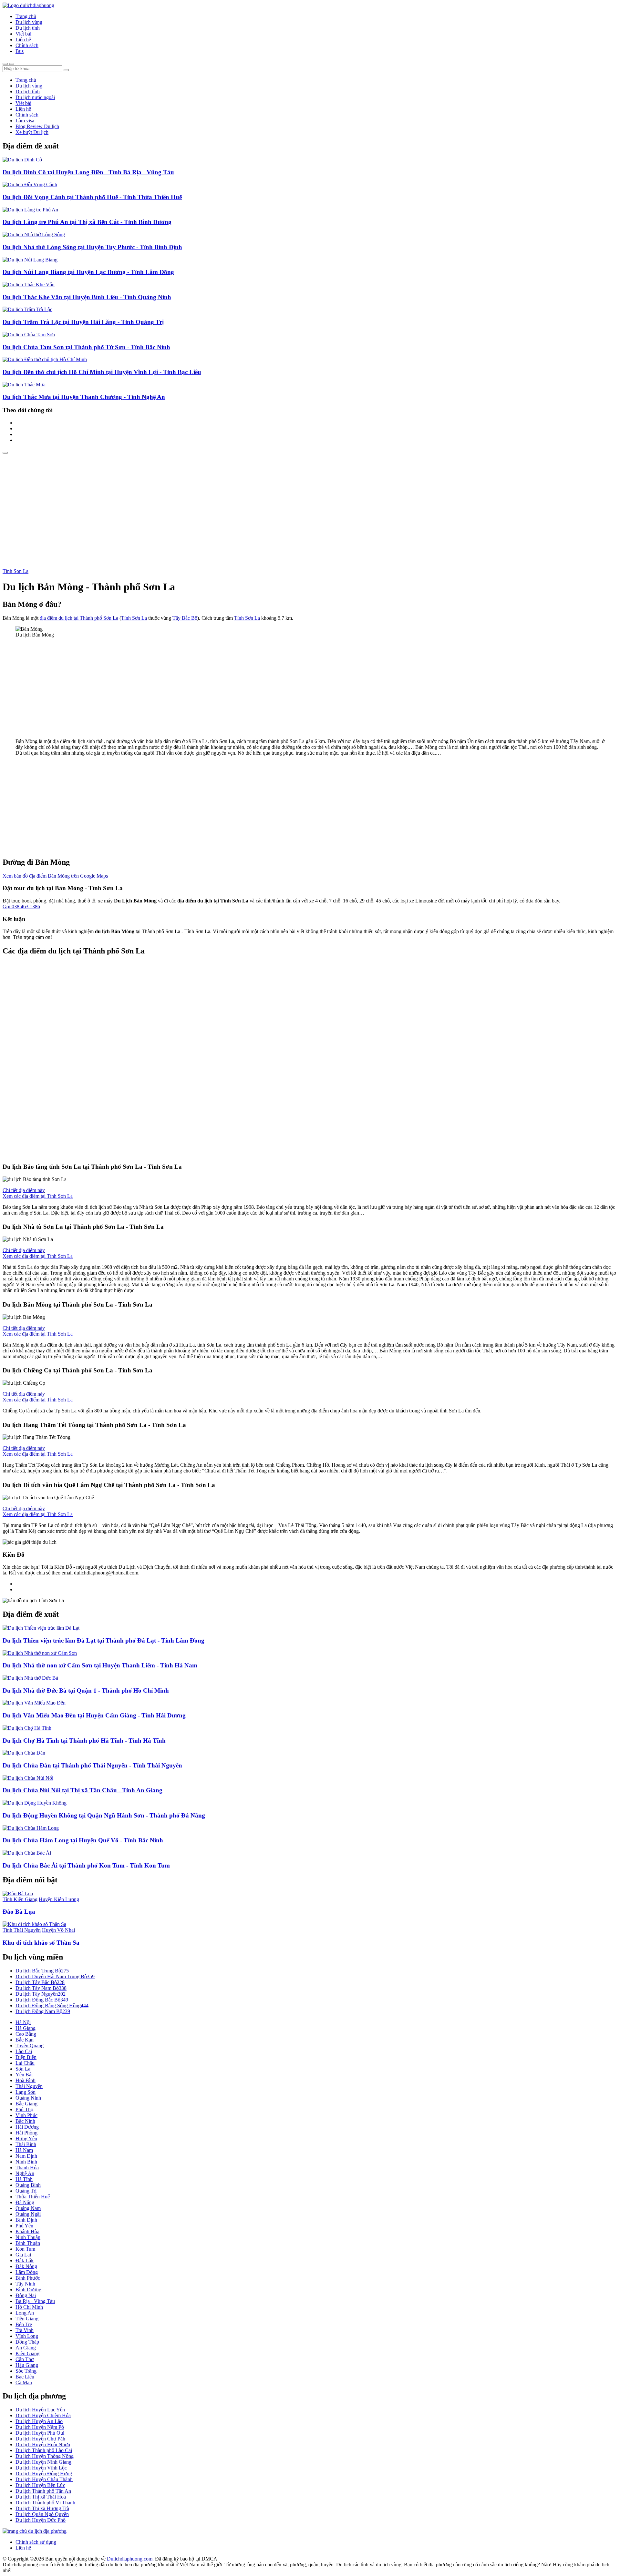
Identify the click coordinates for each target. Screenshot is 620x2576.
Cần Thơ (25, 2359)
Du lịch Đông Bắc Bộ (42, 2000)
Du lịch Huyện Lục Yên (40, 2410)
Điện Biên (26, 2057)
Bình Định (26, 2220)
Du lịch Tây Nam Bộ (41, 1988)
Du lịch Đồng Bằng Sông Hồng (52, 2006)
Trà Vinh (25, 2330)
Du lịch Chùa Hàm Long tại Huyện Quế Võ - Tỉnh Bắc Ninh (83, 1840)
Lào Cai (24, 2051)
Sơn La (23, 2069)
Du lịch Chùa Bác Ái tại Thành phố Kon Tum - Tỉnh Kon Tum (86, 1865)
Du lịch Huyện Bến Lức (40, 2485)
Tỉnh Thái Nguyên (22, 1930)
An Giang (26, 2348)
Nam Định (26, 2156)
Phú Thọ (24, 2109)
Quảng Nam (28, 2208)
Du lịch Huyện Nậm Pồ (40, 2427)
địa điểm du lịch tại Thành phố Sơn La (79, 618)
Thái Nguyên (29, 2086)
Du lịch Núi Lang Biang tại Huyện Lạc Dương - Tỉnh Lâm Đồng (88, 272)
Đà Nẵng (25, 2202)
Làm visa (25, 121)
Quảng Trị (26, 2191)
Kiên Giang (27, 2353)
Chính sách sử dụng (36, 2542)
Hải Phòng (26, 2133)
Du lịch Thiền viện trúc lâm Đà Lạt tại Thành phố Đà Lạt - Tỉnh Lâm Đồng (103, 1640)
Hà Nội (23, 2022)
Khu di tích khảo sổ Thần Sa (41, 1943)
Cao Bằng (26, 2034)
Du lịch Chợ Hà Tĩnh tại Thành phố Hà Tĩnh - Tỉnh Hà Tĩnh (84, 1741)
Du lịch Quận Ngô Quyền (42, 2514)
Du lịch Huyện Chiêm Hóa (43, 2415)
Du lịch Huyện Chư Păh (40, 2439)
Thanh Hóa (27, 2168)
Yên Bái (24, 2075)
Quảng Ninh (28, 2098)
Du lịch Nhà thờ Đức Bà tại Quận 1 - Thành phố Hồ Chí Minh (86, 1690)
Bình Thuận (28, 2243)
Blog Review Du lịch (37, 126)
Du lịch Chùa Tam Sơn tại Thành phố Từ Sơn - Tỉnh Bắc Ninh (86, 347)
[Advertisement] (310, 503)
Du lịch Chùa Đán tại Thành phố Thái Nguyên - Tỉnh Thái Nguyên (92, 1765)
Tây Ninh (25, 2284)
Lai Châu (25, 2063)
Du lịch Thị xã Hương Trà (42, 2508)
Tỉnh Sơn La (15, 571)
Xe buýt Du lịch (32, 132)
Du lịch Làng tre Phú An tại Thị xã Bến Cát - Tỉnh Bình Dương (87, 222)
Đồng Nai (26, 2295)
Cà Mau (24, 2383)
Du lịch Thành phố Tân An (43, 2491)
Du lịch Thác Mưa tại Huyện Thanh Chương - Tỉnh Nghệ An (84, 397)
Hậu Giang (27, 2365)
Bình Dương (28, 2290)
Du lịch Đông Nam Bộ (43, 2011)
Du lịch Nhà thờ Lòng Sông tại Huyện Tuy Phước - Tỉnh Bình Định (92, 247)
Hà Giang (26, 2028)
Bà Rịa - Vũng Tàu (35, 2301)
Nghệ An (25, 2173)
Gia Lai (23, 2255)
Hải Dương (27, 2127)
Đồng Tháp (27, 2342)
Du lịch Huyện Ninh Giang (43, 2462)
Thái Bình (26, 2144)
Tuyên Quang (30, 2046)
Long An (25, 2313)
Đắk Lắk (25, 2260)
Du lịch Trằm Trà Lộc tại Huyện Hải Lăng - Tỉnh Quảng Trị (83, 322)
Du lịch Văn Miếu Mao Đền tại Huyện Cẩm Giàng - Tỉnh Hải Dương (94, 1715)
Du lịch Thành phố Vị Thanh (45, 2503)
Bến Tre (24, 2324)
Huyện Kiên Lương (59, 1899)
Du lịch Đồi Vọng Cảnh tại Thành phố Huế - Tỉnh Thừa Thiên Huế (92, 197)
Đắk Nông (26, 2266)
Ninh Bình (26, 2162)
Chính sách (27, 45)
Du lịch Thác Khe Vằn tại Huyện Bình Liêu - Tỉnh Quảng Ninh (87, 297)
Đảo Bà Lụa (19, 1912)
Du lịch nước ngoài (35, 97)
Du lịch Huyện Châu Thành (44, 2479)
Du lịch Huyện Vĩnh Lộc (41, 2468)
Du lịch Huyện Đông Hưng (44, 2474)
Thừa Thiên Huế (33, 2197)
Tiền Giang (27, 2319)
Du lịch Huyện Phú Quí (40, 2433)
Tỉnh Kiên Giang (20, 1899)
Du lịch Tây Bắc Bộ (40, 1982)
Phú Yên (24, 2226)
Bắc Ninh (25, 2121)
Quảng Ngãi (28, 2214)
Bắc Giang (26, 2104)
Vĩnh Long (27, 2336)
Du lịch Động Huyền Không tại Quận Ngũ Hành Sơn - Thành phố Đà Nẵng (104, 1815)
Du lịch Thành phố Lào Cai (44, 2450)
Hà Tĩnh (24, 2179)
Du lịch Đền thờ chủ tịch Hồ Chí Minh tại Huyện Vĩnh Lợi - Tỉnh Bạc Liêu (102, 372)
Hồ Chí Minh (29, 2307)
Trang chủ (26, 16)
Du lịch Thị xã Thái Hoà (41, 2497)
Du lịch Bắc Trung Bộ (42, 1971)
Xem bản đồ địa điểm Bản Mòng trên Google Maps (55, 876)
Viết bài (23, 34)
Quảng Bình (28, 2185)
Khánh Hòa (27, 2231)
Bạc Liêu (25, 2377)
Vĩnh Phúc (26, 2115)
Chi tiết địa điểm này (24, 1190)
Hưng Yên (26, 2138)
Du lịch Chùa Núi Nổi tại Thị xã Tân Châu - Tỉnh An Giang (83, 1790)
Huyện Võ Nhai (58, 1930)
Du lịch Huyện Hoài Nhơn (43, 2444)
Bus (20, 51)
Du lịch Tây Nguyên (41, 1994)
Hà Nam (24, 2150)
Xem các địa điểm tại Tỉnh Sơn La (38, 1196)
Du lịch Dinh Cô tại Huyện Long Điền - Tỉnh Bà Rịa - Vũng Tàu (88, 172)
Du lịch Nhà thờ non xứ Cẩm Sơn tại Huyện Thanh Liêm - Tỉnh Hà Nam (100, 1665)
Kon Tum (25, 2249)
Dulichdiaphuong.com (130, 2559)
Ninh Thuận (28, 2237)
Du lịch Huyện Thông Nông (45, 2456)
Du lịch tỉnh (28, 28)
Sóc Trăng (26, 2371)
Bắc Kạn (25, 2040)
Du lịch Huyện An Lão (39, 2421)
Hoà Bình (26, 2080)
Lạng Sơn (26, 2092)
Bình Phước (28, 2278)
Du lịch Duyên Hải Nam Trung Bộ (55, 1976)
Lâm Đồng (27, 2272)
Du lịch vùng (29, 22)
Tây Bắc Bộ (185, 618)
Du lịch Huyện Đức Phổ (41, 2520)
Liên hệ (23, 40)
